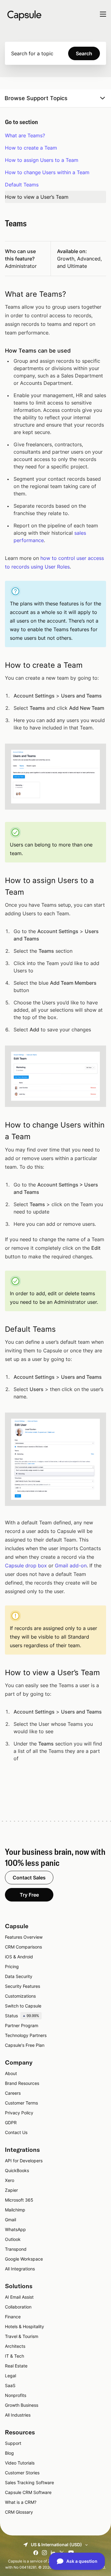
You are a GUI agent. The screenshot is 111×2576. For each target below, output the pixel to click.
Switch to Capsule (23, 2006)
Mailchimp (15, 2210)
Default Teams (22, 185)
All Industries (18, 2415)
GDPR (11, 2123)
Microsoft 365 (19, 2200)
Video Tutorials (20, 2463)
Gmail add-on (71, 1566)
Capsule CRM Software (28, 2492)
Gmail (10, 2220)
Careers (13, 2093)
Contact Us (16, 2132)
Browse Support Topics (36, 98)
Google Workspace (24, 2259)
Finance (13, 2317)
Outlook (13, 2239)
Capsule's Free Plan (25, 2045)
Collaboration (18, 2307)
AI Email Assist (19, 2297)
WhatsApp (15, 2229)
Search (84, 53)
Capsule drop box (26, 1566)
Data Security (19, 1976)
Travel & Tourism (22, 2336)
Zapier (11, 2190)
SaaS (10, 2385)
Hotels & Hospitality (25, 2326)
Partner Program (22, 2025)
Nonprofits (16, 2395)
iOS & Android (19, 1957)
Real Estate (16, 2366)
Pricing (12, 1966)
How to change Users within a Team (47, 172)
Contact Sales (29, 1878)
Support (13, 2443)
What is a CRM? (21, 2502)
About (11, 2073)
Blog (9, 2453)
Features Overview (24, 1937)
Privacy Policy (19, 2113)
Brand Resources (22, 2083)
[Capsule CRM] (24, 15)
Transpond (16, 2249)
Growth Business (22, 2405)
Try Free (29, 1895)
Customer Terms (21, 2103)
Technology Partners (26, 2035)
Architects (15, 2346)
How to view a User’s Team (37, 197)
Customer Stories (22, 2473)
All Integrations (20, 2269)
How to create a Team (31, 148)
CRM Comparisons (23, 1947)
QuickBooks (17, 2170)
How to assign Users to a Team (42, 160)
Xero (10, 2180)
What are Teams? (25, 135)
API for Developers (24, 2161)
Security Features (23, 1986)
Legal (10, 2376)
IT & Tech (14, 2356)
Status (22, 2016)
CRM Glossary (19, 2512)
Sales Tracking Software (29, 2482)
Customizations (20, 1996)
